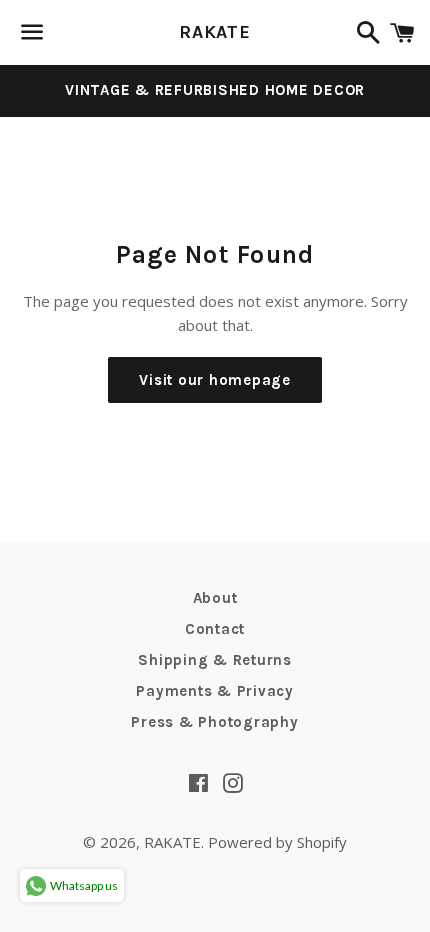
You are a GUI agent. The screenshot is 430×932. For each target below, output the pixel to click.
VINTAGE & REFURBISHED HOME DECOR (215, 90)
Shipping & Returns (215, 660)
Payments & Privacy (215, 691)
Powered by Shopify (277, 842)
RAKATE (215, 32)
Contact (215, 629)
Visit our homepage (215, 380)
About (215, 598)
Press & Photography (214, 722)
